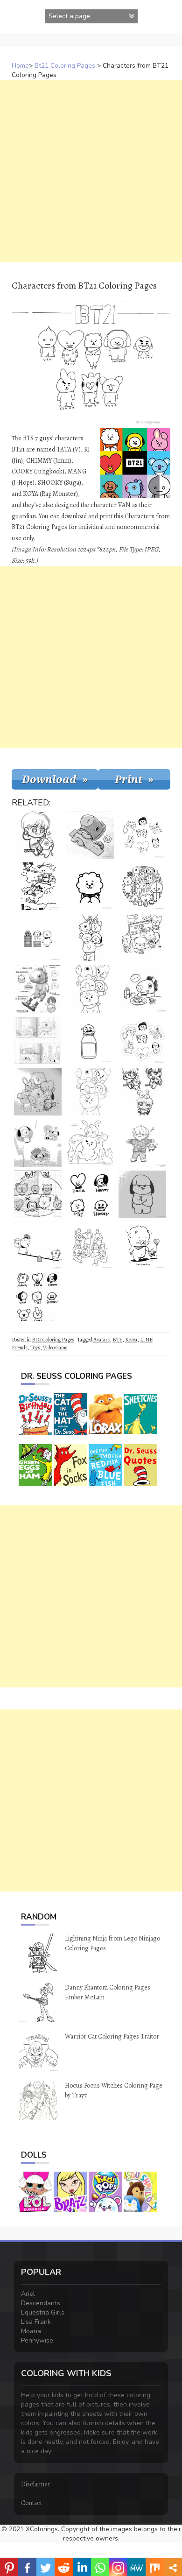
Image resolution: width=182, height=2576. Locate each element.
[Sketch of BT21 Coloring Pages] (142, 938)
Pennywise (37, 2340)
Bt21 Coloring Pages (65, 66)
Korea (131, 1340)
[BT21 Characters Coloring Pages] (90, 1194)
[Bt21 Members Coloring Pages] (142, 886)
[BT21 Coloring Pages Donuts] (38, 1143)
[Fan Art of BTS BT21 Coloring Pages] (142, 1092)
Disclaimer (36, 2484)
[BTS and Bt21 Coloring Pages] (90, 1246)
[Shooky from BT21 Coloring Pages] (90, 1040)
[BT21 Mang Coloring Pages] (142, 989)
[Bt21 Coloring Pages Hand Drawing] (38, 1092)
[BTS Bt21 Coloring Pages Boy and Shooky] (142, 1143)
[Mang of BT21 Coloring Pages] (38, 835)
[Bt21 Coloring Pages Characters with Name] (38, 1297)
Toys (35, 1348)
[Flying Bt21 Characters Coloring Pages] (38, 886)
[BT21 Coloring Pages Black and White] (142, 835)
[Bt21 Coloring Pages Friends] (90, 1092)
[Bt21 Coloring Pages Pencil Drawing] (38, 1194)
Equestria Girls (43, 2312)
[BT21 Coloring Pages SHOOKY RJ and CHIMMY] (38, 938)
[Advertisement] (91, 171)
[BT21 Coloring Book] (38, 1040)
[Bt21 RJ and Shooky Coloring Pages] (142, 1246)
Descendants (41, 2303)
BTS (117, 1340)
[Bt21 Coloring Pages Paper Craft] (142, 1040)
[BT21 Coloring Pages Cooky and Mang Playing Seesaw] (38, 1246)
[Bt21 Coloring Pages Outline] (90, 938)
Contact (31, 2503)
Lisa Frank (36, 2322)
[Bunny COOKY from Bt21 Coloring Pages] (90, 1143)
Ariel (28, 2294)
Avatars (101, 1340)
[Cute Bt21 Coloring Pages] (90, 989)
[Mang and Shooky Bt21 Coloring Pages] (90, 835)
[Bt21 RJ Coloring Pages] (90, 886)
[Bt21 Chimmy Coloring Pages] (142, 1194)
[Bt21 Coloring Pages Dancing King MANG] (38, 989)
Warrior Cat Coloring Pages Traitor (112, 2036)
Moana (31, 2331)
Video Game (55, 1348)
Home (20, 66)
